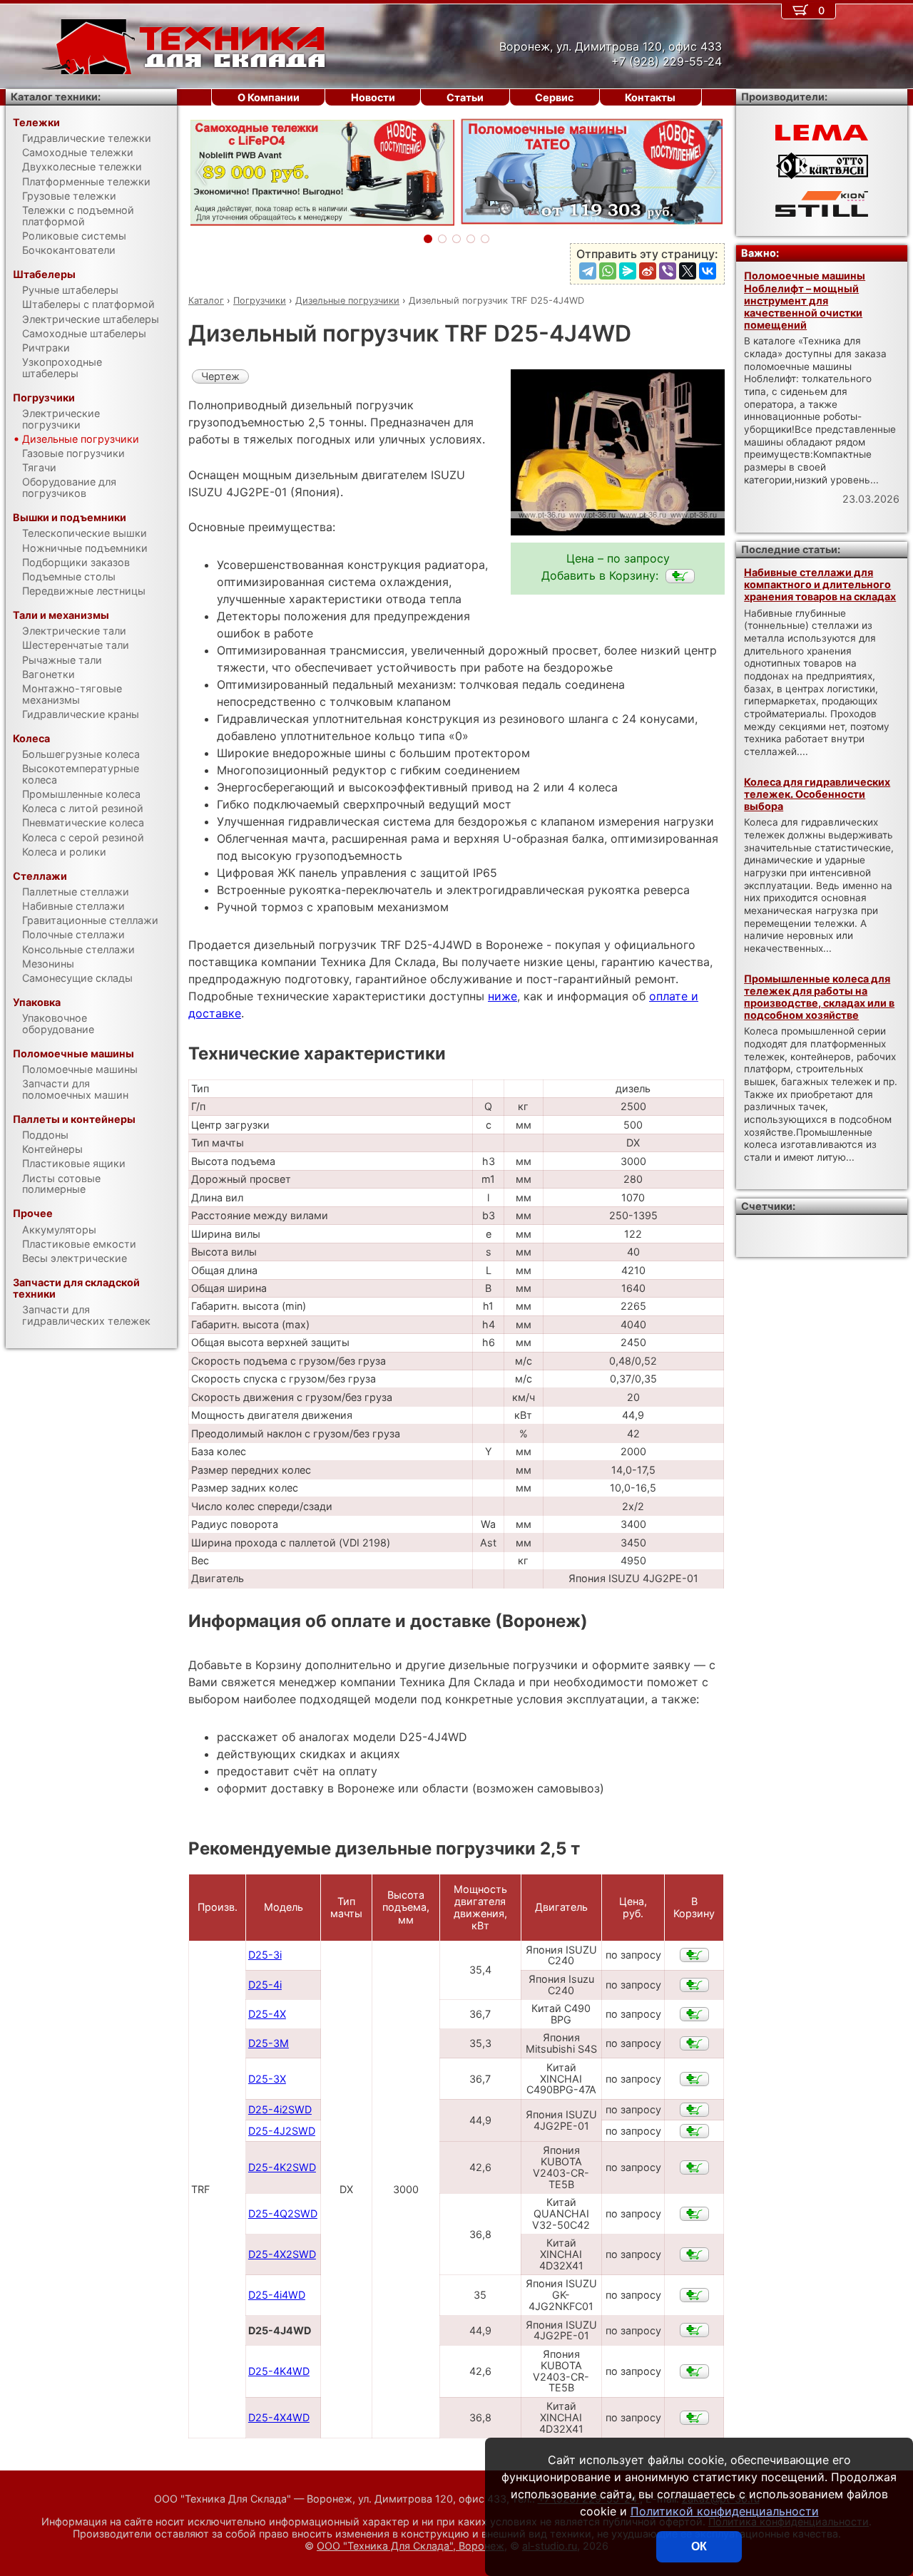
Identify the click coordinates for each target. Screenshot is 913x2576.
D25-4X (267, 2014)
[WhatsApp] (608, 271)
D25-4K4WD (279, 2371)
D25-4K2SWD (282, 2167)
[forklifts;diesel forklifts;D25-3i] (694, 1955)
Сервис (554, 97)
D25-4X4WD (279, 2417)
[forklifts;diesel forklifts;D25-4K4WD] (694, 2371)
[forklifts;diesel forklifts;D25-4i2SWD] (694, 2110)
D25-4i (265, 1985)
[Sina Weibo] (648, 271)
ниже (503, 996)
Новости (373, 97)
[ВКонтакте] (708, 271)
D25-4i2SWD (280, 2109)
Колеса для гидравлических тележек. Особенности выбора (817, 794)
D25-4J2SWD (282, 2131)
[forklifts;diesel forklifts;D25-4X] (694, 2014)
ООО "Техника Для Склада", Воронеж (410, 2546)
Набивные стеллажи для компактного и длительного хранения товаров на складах (820, 585)
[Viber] (668, 271)
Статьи (465, 97)
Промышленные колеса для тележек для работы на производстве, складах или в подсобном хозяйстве (819, 997)
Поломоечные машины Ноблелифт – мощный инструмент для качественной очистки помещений (805, 300)
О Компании (269, 97)
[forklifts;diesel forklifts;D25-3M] (694, 2043)
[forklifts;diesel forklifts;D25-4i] (694, 1985)
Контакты (650, 97)
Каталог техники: (56, 97)
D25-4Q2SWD (283, 2213)
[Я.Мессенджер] (628, 271)
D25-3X (267, 2079)
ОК (699, 2546)
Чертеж (220, 376)
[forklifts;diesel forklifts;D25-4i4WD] (694, 2295)
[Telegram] (588, 271)
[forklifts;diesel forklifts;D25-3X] (694, 2079)
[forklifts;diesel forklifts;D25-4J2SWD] (694, 2131)
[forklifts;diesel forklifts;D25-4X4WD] (694, 2418)
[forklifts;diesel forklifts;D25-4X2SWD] (694, 2254)
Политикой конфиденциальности (725, 2511)
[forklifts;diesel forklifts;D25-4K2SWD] (694, 2167)
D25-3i (265, 1955)
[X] (688, 271)
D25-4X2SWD (282, 2254)
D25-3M (269, 2043)
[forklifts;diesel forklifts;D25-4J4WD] (680, 576)
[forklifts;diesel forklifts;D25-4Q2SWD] (694, 2214)
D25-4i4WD (277, 2295)
